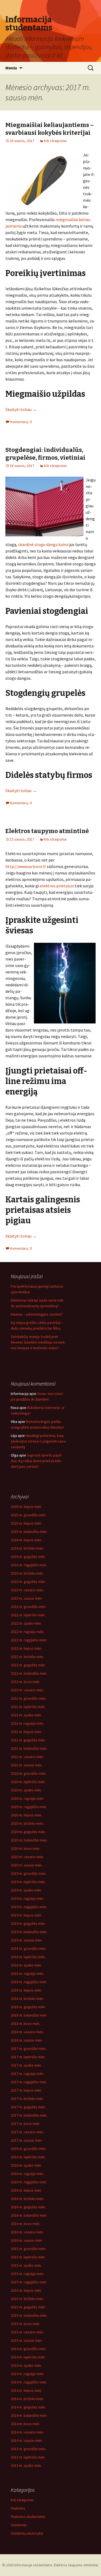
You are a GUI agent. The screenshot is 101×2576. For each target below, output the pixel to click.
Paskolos (18, 2508)
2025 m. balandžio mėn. (29, 1532)
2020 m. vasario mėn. (27, 1857)
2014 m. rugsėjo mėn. (27, 2374)
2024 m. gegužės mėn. (28, 1557)
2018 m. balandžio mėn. (29, 2015)
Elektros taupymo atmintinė (47, 831)
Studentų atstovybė (27, 2533)
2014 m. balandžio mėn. (29, 2415)
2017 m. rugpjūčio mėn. (29, 2082)
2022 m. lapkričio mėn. (28, 1615)
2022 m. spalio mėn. (26, 1623)
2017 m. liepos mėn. (26, 2090)
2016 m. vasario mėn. (27, 2232)
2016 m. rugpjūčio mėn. (29, 2182)
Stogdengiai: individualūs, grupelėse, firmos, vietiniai (45, 454)
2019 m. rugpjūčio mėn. (29, 1907)
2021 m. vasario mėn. (27, 1757)
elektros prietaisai (57, 886)
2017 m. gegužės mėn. (28, 2107)
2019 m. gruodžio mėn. (29, 1873)
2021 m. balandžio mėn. (29, 1748)
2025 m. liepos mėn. (26, 1523)
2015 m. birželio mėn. (27, 2299)
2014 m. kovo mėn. (25, 2424)
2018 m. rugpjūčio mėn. (29, 1982)
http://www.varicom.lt (26, 866)
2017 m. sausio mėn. (27, 2140)
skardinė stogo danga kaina (43, 544)
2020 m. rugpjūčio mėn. (29, 1807)
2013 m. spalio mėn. (26, 2465)
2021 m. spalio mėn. (26, 1715)
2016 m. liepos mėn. (26, 2190)
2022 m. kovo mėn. (25, 1682)
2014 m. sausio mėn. (27, 2440)
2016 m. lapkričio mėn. (28, 2157)
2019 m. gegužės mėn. (28, 1923)
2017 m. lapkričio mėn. (28, 2057)
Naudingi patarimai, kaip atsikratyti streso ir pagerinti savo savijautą (38, 1441)
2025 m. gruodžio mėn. (29, 1515)
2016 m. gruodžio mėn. (29, 2149)
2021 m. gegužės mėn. (28, 1740)
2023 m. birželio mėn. (27, 1573)
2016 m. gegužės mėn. (28, 2207)
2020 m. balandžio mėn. (29, 1840)
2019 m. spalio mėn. (26, 1890)
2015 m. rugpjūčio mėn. (29, 2282)
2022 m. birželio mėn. (27, 1657)
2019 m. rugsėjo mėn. (27, 1898)
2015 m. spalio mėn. (26, 2265)
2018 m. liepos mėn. (26, 1990)
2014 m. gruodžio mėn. (29, 2349)
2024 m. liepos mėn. (26, 1540)
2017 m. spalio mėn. (26, 2065)
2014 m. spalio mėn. (26, 2365)
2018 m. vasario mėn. (27, 2032)
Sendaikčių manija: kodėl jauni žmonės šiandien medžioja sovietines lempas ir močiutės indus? (38, 1342)
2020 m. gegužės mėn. (28, 1832)
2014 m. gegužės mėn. (28, 2407)
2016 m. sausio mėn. (27, 2240)
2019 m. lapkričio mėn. (28, 1882)
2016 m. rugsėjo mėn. (27, 2174)
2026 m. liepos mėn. (26, 1507)
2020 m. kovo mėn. (25, 1848)
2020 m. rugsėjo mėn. (27, 1798)
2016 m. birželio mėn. (27, 2199)
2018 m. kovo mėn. (25, 2024)
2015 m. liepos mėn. (26, 2290)
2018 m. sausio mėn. (27, 2040)
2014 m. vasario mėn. (27, 2432)
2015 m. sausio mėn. (27, 2340)
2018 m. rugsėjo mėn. (27, 1973)
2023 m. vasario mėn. (27, 1590)
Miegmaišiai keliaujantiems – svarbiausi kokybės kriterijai (50, 129)
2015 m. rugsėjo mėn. (27, 2274)
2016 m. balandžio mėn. (29, 2215)
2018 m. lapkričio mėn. (28, 1957)
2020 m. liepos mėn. (26, 1815)
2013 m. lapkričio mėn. (28, 2457)
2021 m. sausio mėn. (27, 1765)
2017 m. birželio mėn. (27, 2099)
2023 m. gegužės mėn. (28, 1582)
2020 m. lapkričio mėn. (28, 1782)
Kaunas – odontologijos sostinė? (37, 1314)
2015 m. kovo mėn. (25, 2324)
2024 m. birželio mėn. (27, 1548)
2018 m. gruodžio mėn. (29, 1948)
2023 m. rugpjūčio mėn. (29, 1565)
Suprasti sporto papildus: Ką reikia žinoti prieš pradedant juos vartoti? (36, 1461)
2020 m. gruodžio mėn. (29, 1773)
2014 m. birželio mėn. (27, 2399)
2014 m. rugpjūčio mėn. (29, 2382)
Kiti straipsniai (55, 141)
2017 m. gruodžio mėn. (29, 2049)
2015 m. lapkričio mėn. (28, 2257)
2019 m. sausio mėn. (27, 1940)
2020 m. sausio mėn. (27, 1865)
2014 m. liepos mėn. (26, 2390)
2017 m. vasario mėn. (27, 2132)
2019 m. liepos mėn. (26, 1915)
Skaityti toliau (21, 409)
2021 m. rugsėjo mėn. (27, 1723)
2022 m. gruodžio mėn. (29, 1607)
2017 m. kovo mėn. (25, 2124)
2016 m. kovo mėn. (25, 2224)
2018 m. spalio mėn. (26, 1965)
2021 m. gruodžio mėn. (29, 1698)
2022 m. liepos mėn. (26, 1648)
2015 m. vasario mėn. (27, 2332)
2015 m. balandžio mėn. (29, 2315)
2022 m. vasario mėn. (27, 1690)
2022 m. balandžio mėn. (29, 1673)
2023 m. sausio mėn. (27, 1598)
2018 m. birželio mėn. (27, 1999)
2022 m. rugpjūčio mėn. (29, 1640)
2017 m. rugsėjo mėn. (27, 2074)
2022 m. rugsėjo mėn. (27, 1632)
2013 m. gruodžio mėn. (29, 2449)
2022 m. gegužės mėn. (28, 1665)
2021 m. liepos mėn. (26, 1732)
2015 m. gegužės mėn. (28, 2307)
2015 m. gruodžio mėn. (29, 2249)
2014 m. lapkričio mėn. (28, 2357)
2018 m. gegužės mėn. (28, 2007)
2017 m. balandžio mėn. (29, 2115)
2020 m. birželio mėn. (27, 1823)
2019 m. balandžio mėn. (29, 1932)
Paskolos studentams (28, 2517)
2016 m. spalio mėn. (26, 2165)
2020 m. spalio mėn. (26, 1790)
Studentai (19, 2525)
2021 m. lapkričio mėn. (28, 1707)
